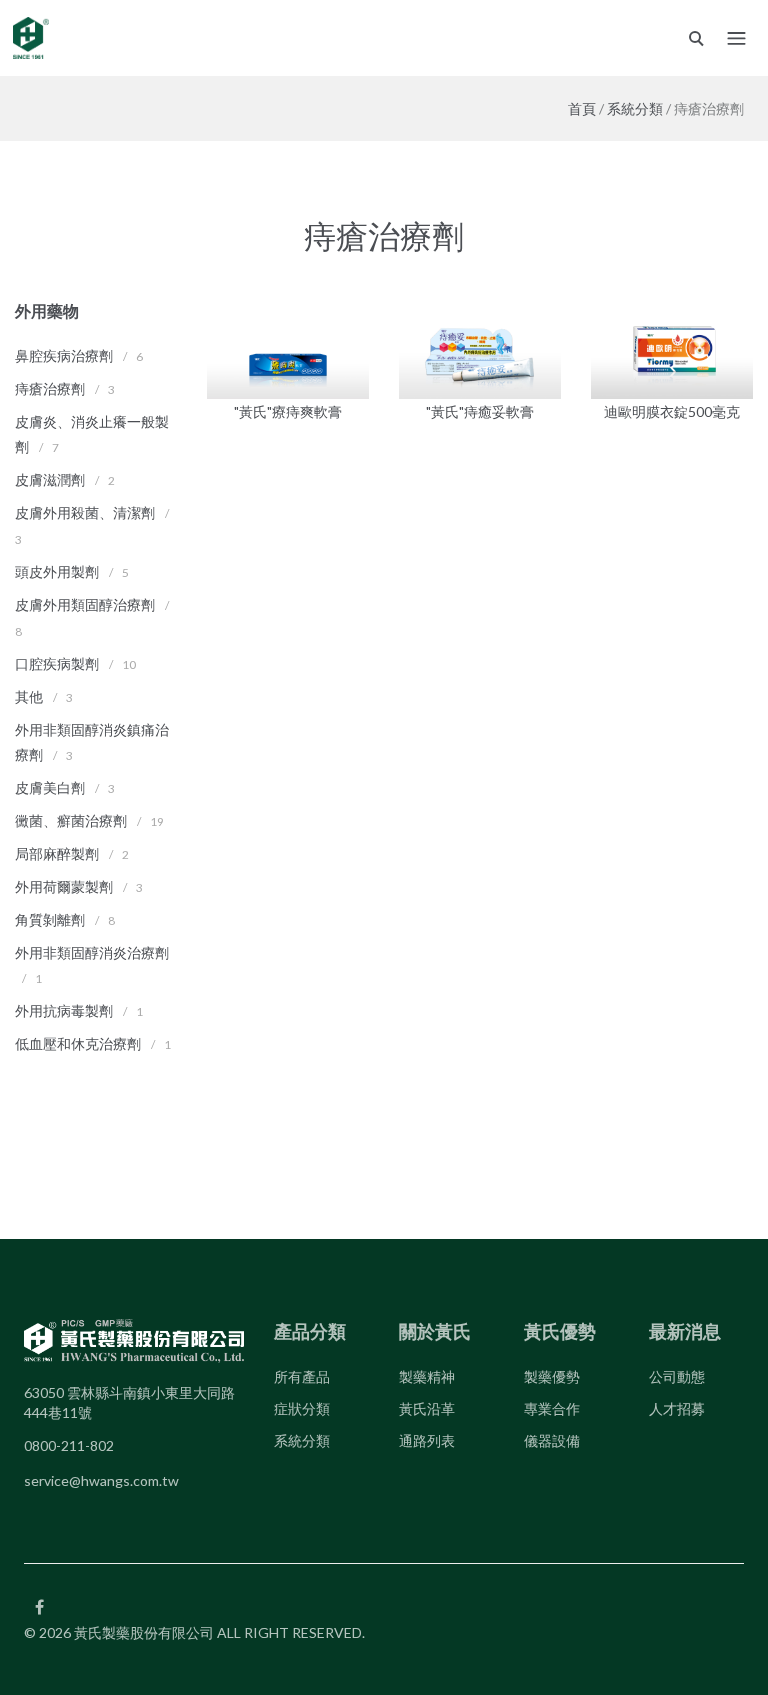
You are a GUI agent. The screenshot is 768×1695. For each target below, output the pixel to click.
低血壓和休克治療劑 (78, 1043)
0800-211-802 (69, 1445)
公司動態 (677, 1376)
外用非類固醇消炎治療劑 (92, 952)
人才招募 (677, 1408)
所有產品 (302, 1376)
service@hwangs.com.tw (101, 1480)
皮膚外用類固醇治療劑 (85, 604)
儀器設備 (552, 1440)
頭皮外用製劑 (57, 571)
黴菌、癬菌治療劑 (71, 820)
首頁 (582, 108)
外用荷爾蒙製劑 (64, 886)
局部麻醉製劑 (57, 853)
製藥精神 (427, 1376)
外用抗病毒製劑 (64, 1010)
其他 (29, 696)
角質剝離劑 (50, 919)
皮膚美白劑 (50, 787)
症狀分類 (302, 1408)
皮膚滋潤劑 (50, 479)
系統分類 (635, 108)
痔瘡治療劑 (50, 388)
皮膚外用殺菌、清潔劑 (85, 512)
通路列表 (427, 1440)
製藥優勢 (552, 1376)
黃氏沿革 (427, 1408)
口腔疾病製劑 (57, 663)
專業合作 (552, 1408)
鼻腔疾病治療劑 (64, 355)
